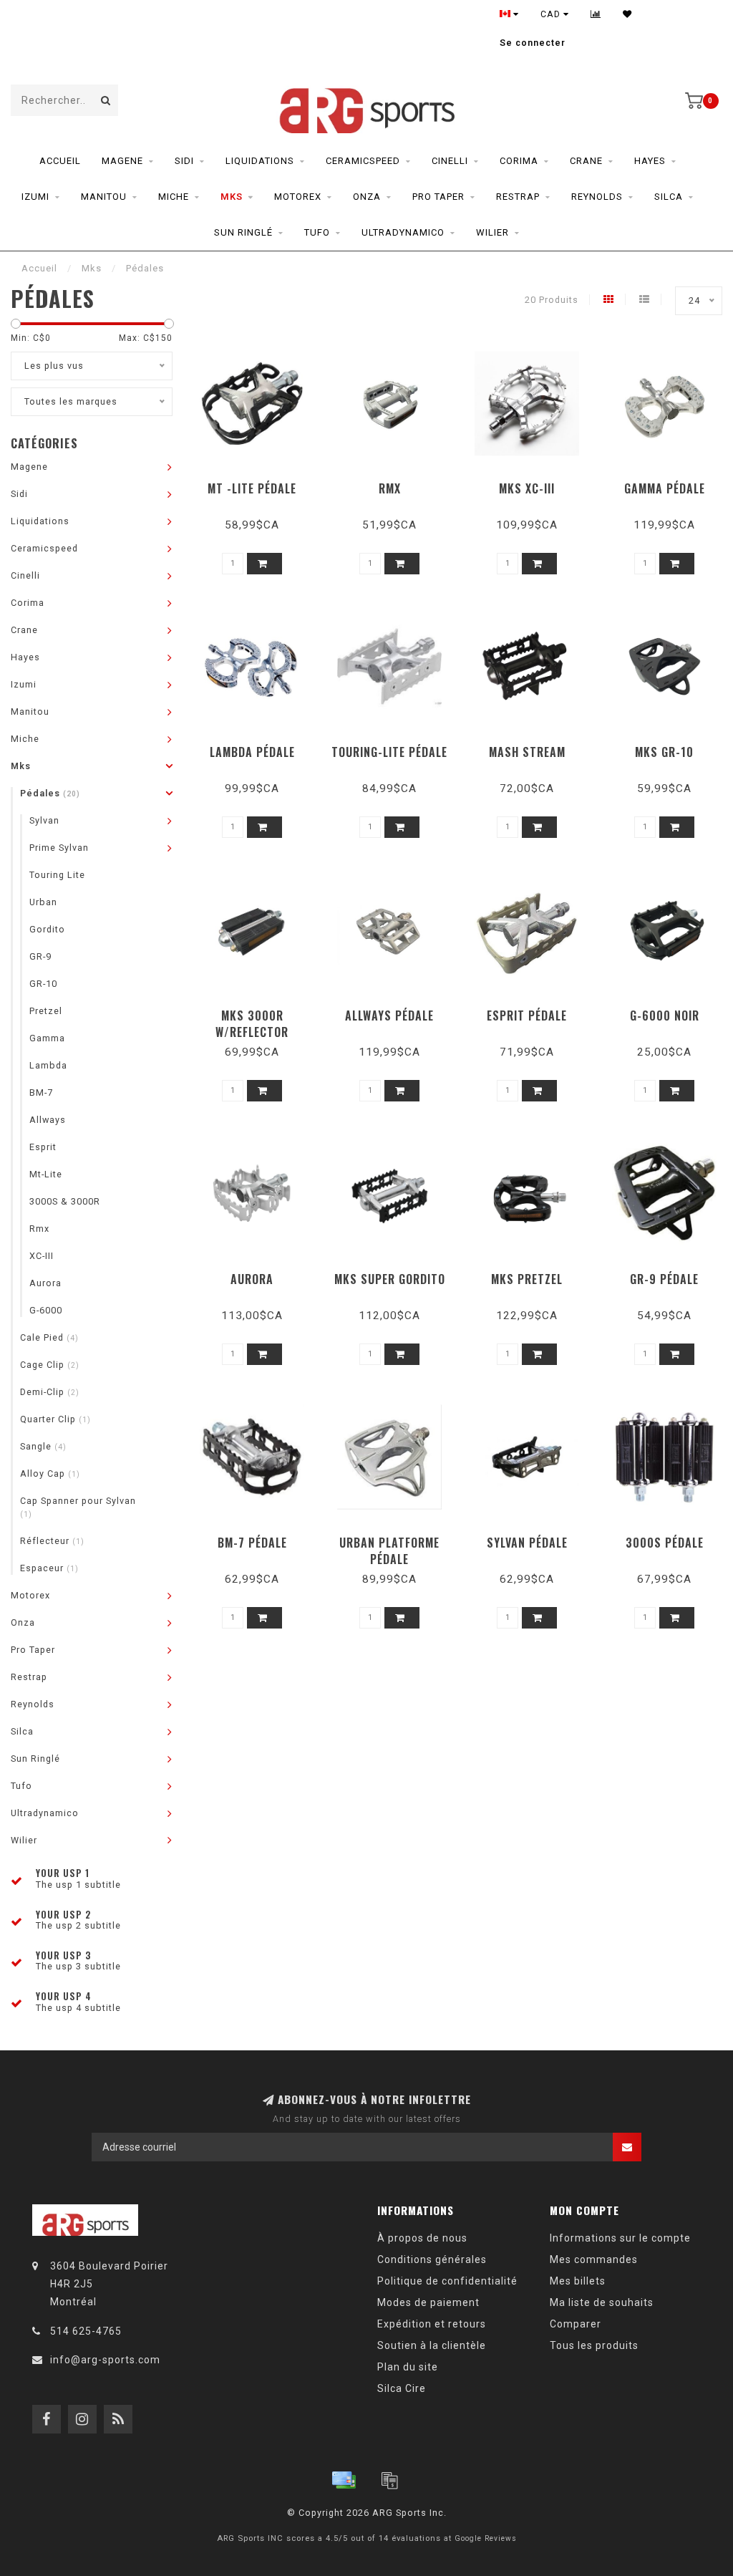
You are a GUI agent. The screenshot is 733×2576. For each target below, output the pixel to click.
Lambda (48, 1065)
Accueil (60, 161)
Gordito (47, 929)
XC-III (42, 1256)
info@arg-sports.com (105, 2360)
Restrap (518, 197)
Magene (122, 161)
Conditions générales (432, 2259)
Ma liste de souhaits (602, 2302)
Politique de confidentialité (447, 2281)
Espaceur (49, 1568)
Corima (519, 161)
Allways (48, 1120)
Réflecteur (52, 1541)
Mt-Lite (46, 1174)
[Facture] (389, 2480)
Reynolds (597, 197)
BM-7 (41, 1092)
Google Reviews (486, 2538)
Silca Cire (402, 2388)
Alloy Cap (50, 1473)
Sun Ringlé (243, 232)
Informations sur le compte (620, 2238)
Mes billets (578, 2281)
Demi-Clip (50, 1392)
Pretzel (46, 1011)
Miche (174, 197)
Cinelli (450, 161)
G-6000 (46, 1310)
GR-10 (43, 984)
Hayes (650, 161)
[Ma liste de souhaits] (627, 14)
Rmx (39, 1229)
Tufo (317, 232)
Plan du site (408, 2367)
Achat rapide (258, 484)
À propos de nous (422, 2238)
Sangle (43, 1446)
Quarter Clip (55, 1419)
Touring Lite (57, 875)
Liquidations (260, 161)
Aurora (45, 1283)
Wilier (492, 232)
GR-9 (40, 956)
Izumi (35, 197)
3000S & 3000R (65, 1201)
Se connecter (533, 43)
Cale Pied (49, 1337)
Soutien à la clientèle (432, 2345)
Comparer (576, 2324)
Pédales (50, 793)
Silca (669, 197)
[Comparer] (596, 14)
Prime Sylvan (59, 848)
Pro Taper (438, 197)
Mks (232, 197)
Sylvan (44, 820)
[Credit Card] (344, 2480)
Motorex (298, 197)
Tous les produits (594, 2345)
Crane (586, 161)
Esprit (43, 1147)
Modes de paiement (428, 2302)
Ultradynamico (403, 232)
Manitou (104, 197)
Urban (43, 902)
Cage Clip (50, 1365)
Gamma (47, 1038)
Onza (367, 197)
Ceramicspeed (363, 161)
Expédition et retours (432, 2324)
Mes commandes (594, 2259)
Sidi (184, 161)
